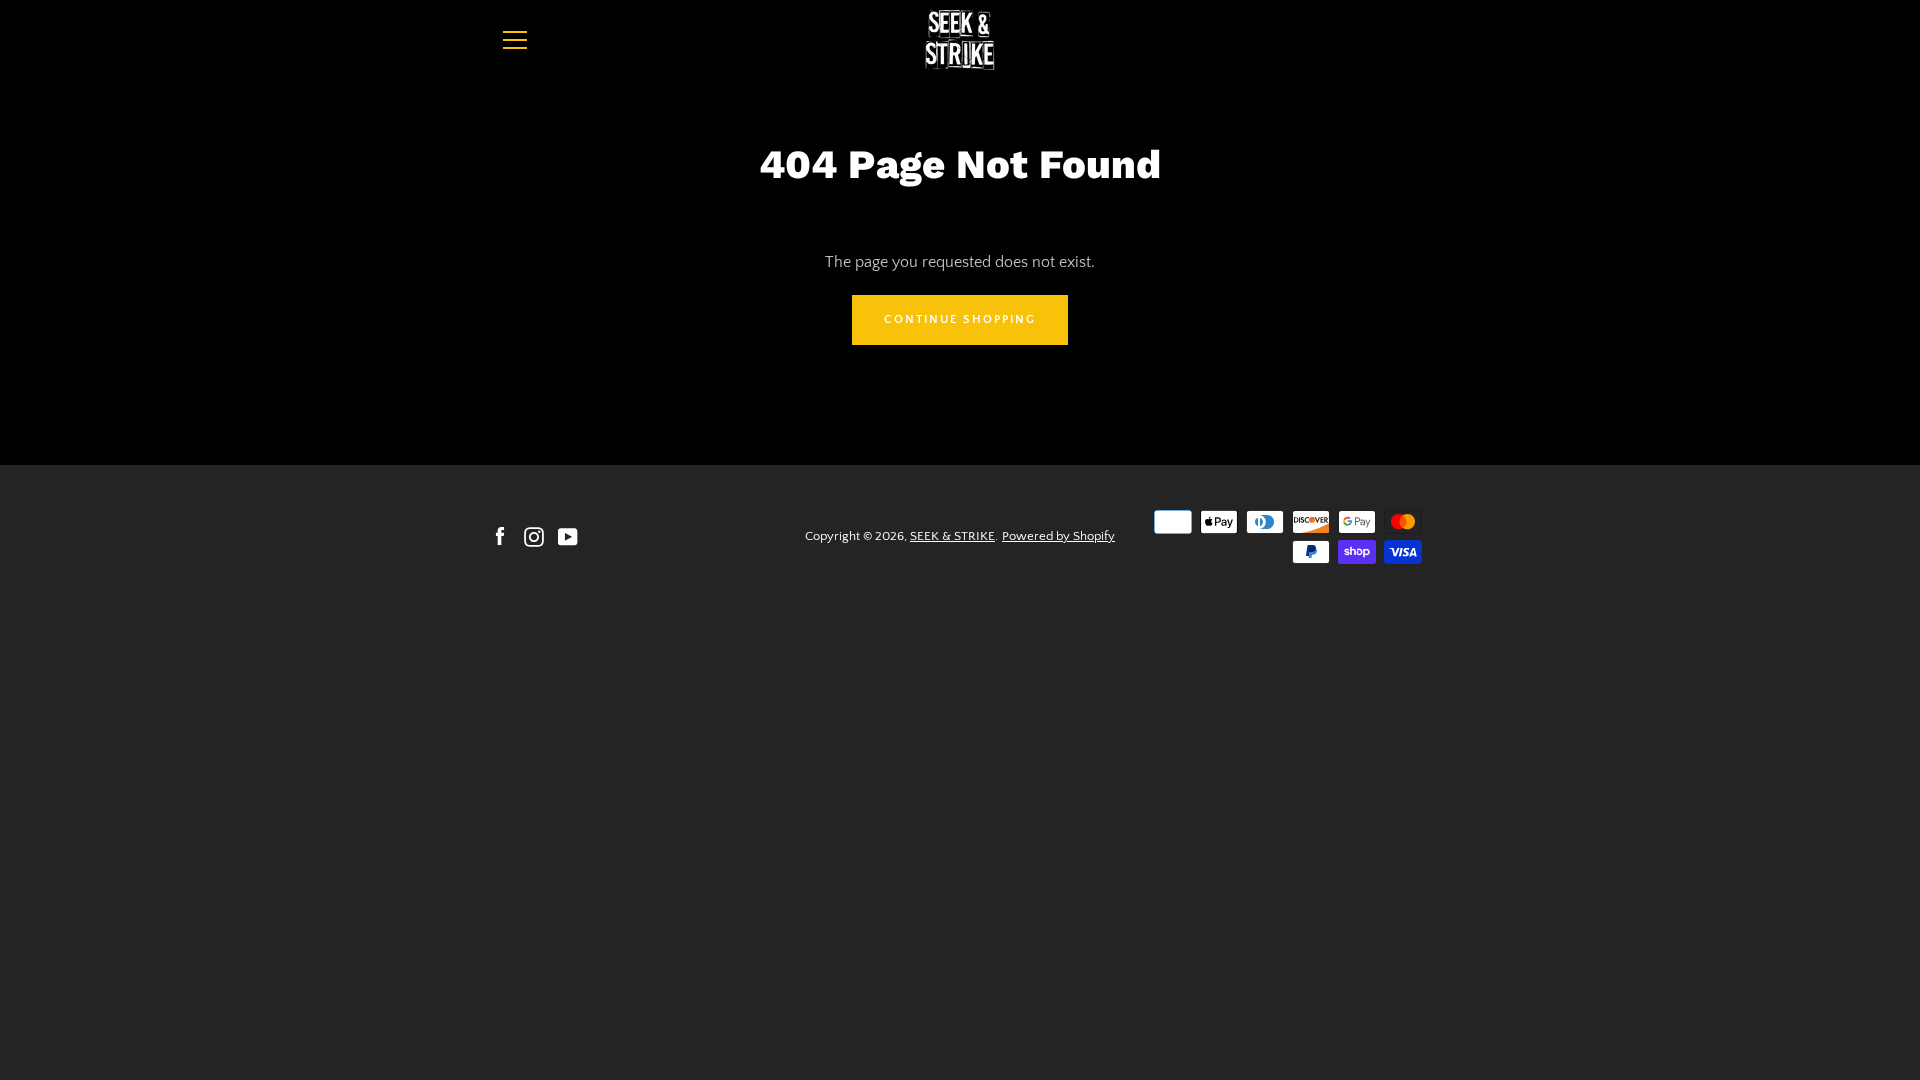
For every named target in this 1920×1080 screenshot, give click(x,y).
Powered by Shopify (1058, 536)
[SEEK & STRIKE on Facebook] (500, 535)
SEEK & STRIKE (952, 536)
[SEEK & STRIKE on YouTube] (568, 535)
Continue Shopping (960, 319)
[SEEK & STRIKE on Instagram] (534, 535)
